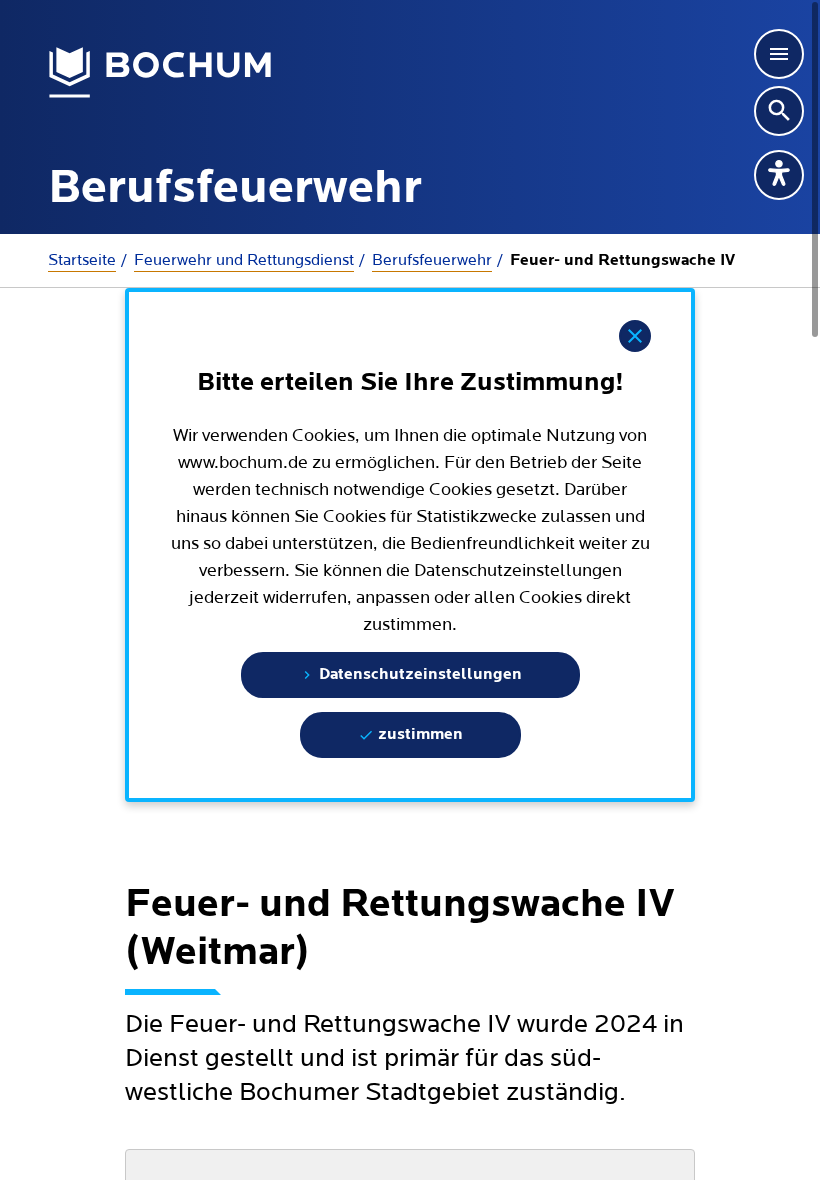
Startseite (82, 260)
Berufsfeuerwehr (432, 260)
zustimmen (418, 735)
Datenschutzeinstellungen (418, 675)
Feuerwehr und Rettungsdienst (244, 260)
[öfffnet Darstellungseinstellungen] (779, 175)
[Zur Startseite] (160, 73)
